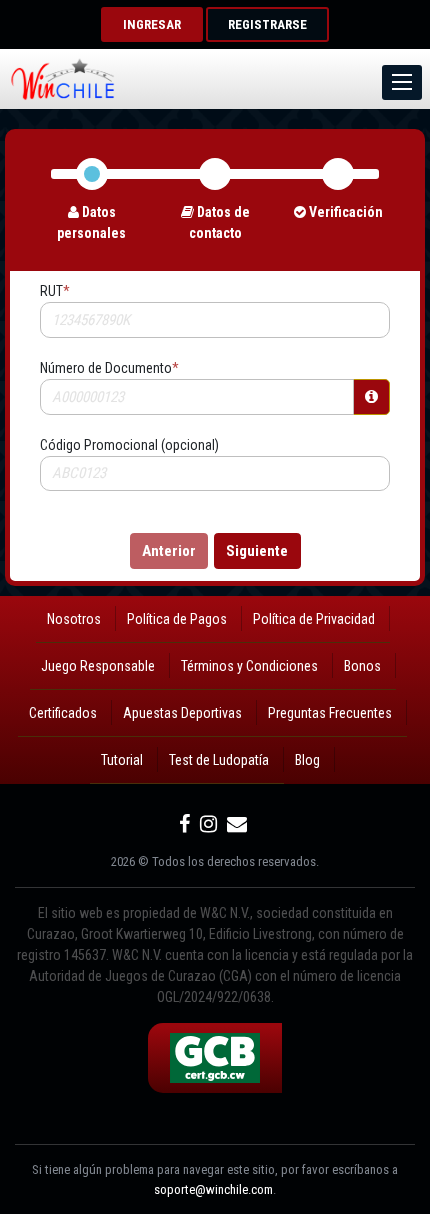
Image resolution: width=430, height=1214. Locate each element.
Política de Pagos (177, 619)
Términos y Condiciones (249, 666)
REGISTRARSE (267, 24)
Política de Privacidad (314, 619)
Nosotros (74, 619)
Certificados (63, 713)
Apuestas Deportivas (182, 713)
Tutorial (122, 760)
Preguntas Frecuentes (330, 713)
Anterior (169, 551)
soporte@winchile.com (213, 1189)
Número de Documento (109, 368)
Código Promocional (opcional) (129, 445)
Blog (307, 760)
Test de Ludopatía (219, 760)
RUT (55, 291)
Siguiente (257, 551)
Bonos (362, 666)
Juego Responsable (98, 666)
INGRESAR (152, 24)
